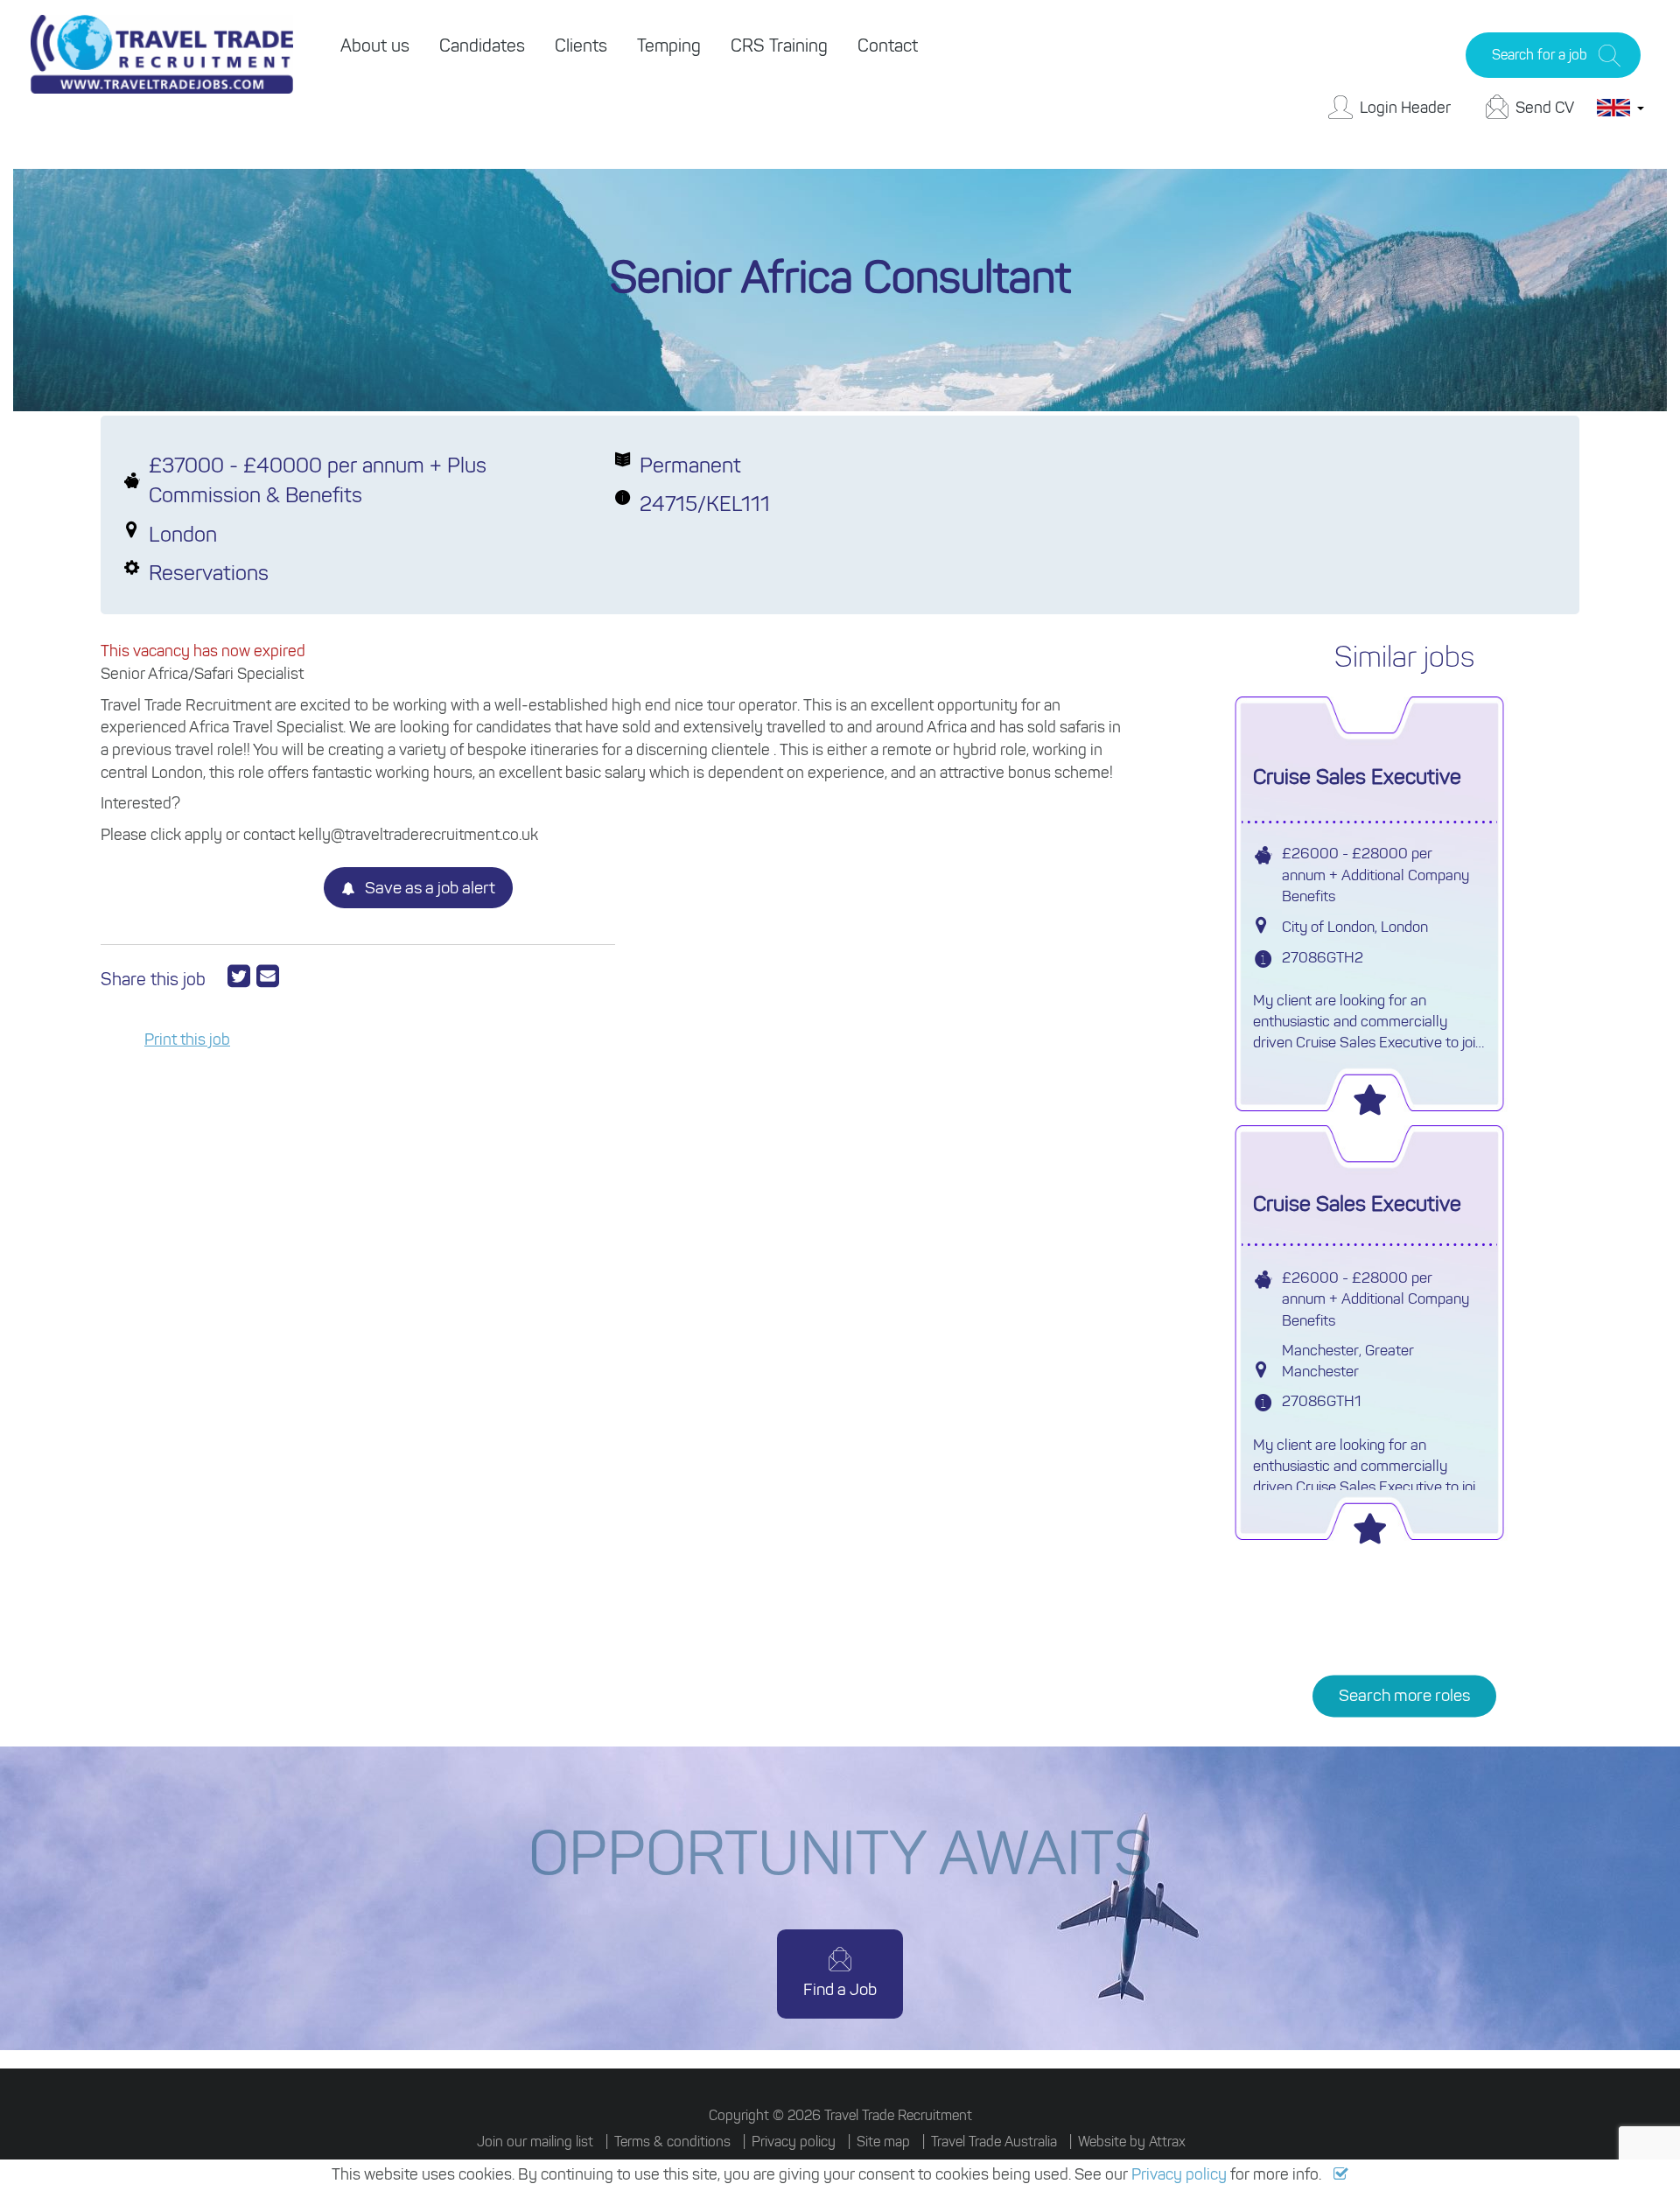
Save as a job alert (428, 888)
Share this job (153, 979)
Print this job (187, 1039)
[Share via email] (268, 976)
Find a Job (840, 1989)
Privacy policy (1179, 2174)
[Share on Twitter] (242, 976)
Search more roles (1404, 1696)
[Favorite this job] (1369, 1095)
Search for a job (1540, 55)
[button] (1341, 2174)
